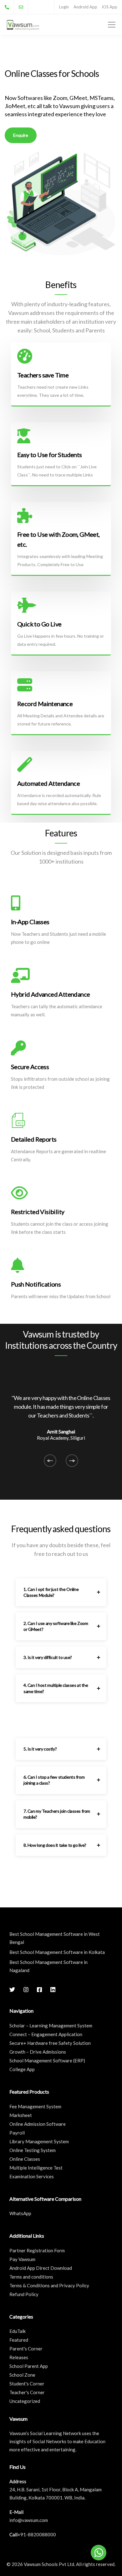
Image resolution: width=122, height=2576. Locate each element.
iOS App (110, 7)
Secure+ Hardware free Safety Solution (50, 2043)
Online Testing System (33, 2150)
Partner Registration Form (37, 2250)
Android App (85, 7)
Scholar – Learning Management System (51, 2025)
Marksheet (21, 2115)
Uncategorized (25, 2401)
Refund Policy (24, 2294)
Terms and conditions (31, 2277)
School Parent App (29, 2366)
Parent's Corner (26, 2349)
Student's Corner (27, 2384)
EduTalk (18, 2331)
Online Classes (25, 2159)
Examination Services (32, 2176)
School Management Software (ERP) (47, 2060)
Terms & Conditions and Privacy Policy (49, 2285)
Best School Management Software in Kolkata (57, 1952)
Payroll (17, 2133)
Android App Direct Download (41, 2268)
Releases (19, 2357)
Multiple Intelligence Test (36, 2168)
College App (22, 2069)
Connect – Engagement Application (46, 2034)
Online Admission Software (38, 2124)
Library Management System (39, 2141)
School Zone (22, 2375)
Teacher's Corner (27, 2392)
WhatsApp (20, 2213)
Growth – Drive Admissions (38, 2052)
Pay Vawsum (22, 2259)
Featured (19, 2340)
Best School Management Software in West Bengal (55, 1938)
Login (64, 7)
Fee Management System (35, 2106)
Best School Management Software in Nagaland (48, 1966)
